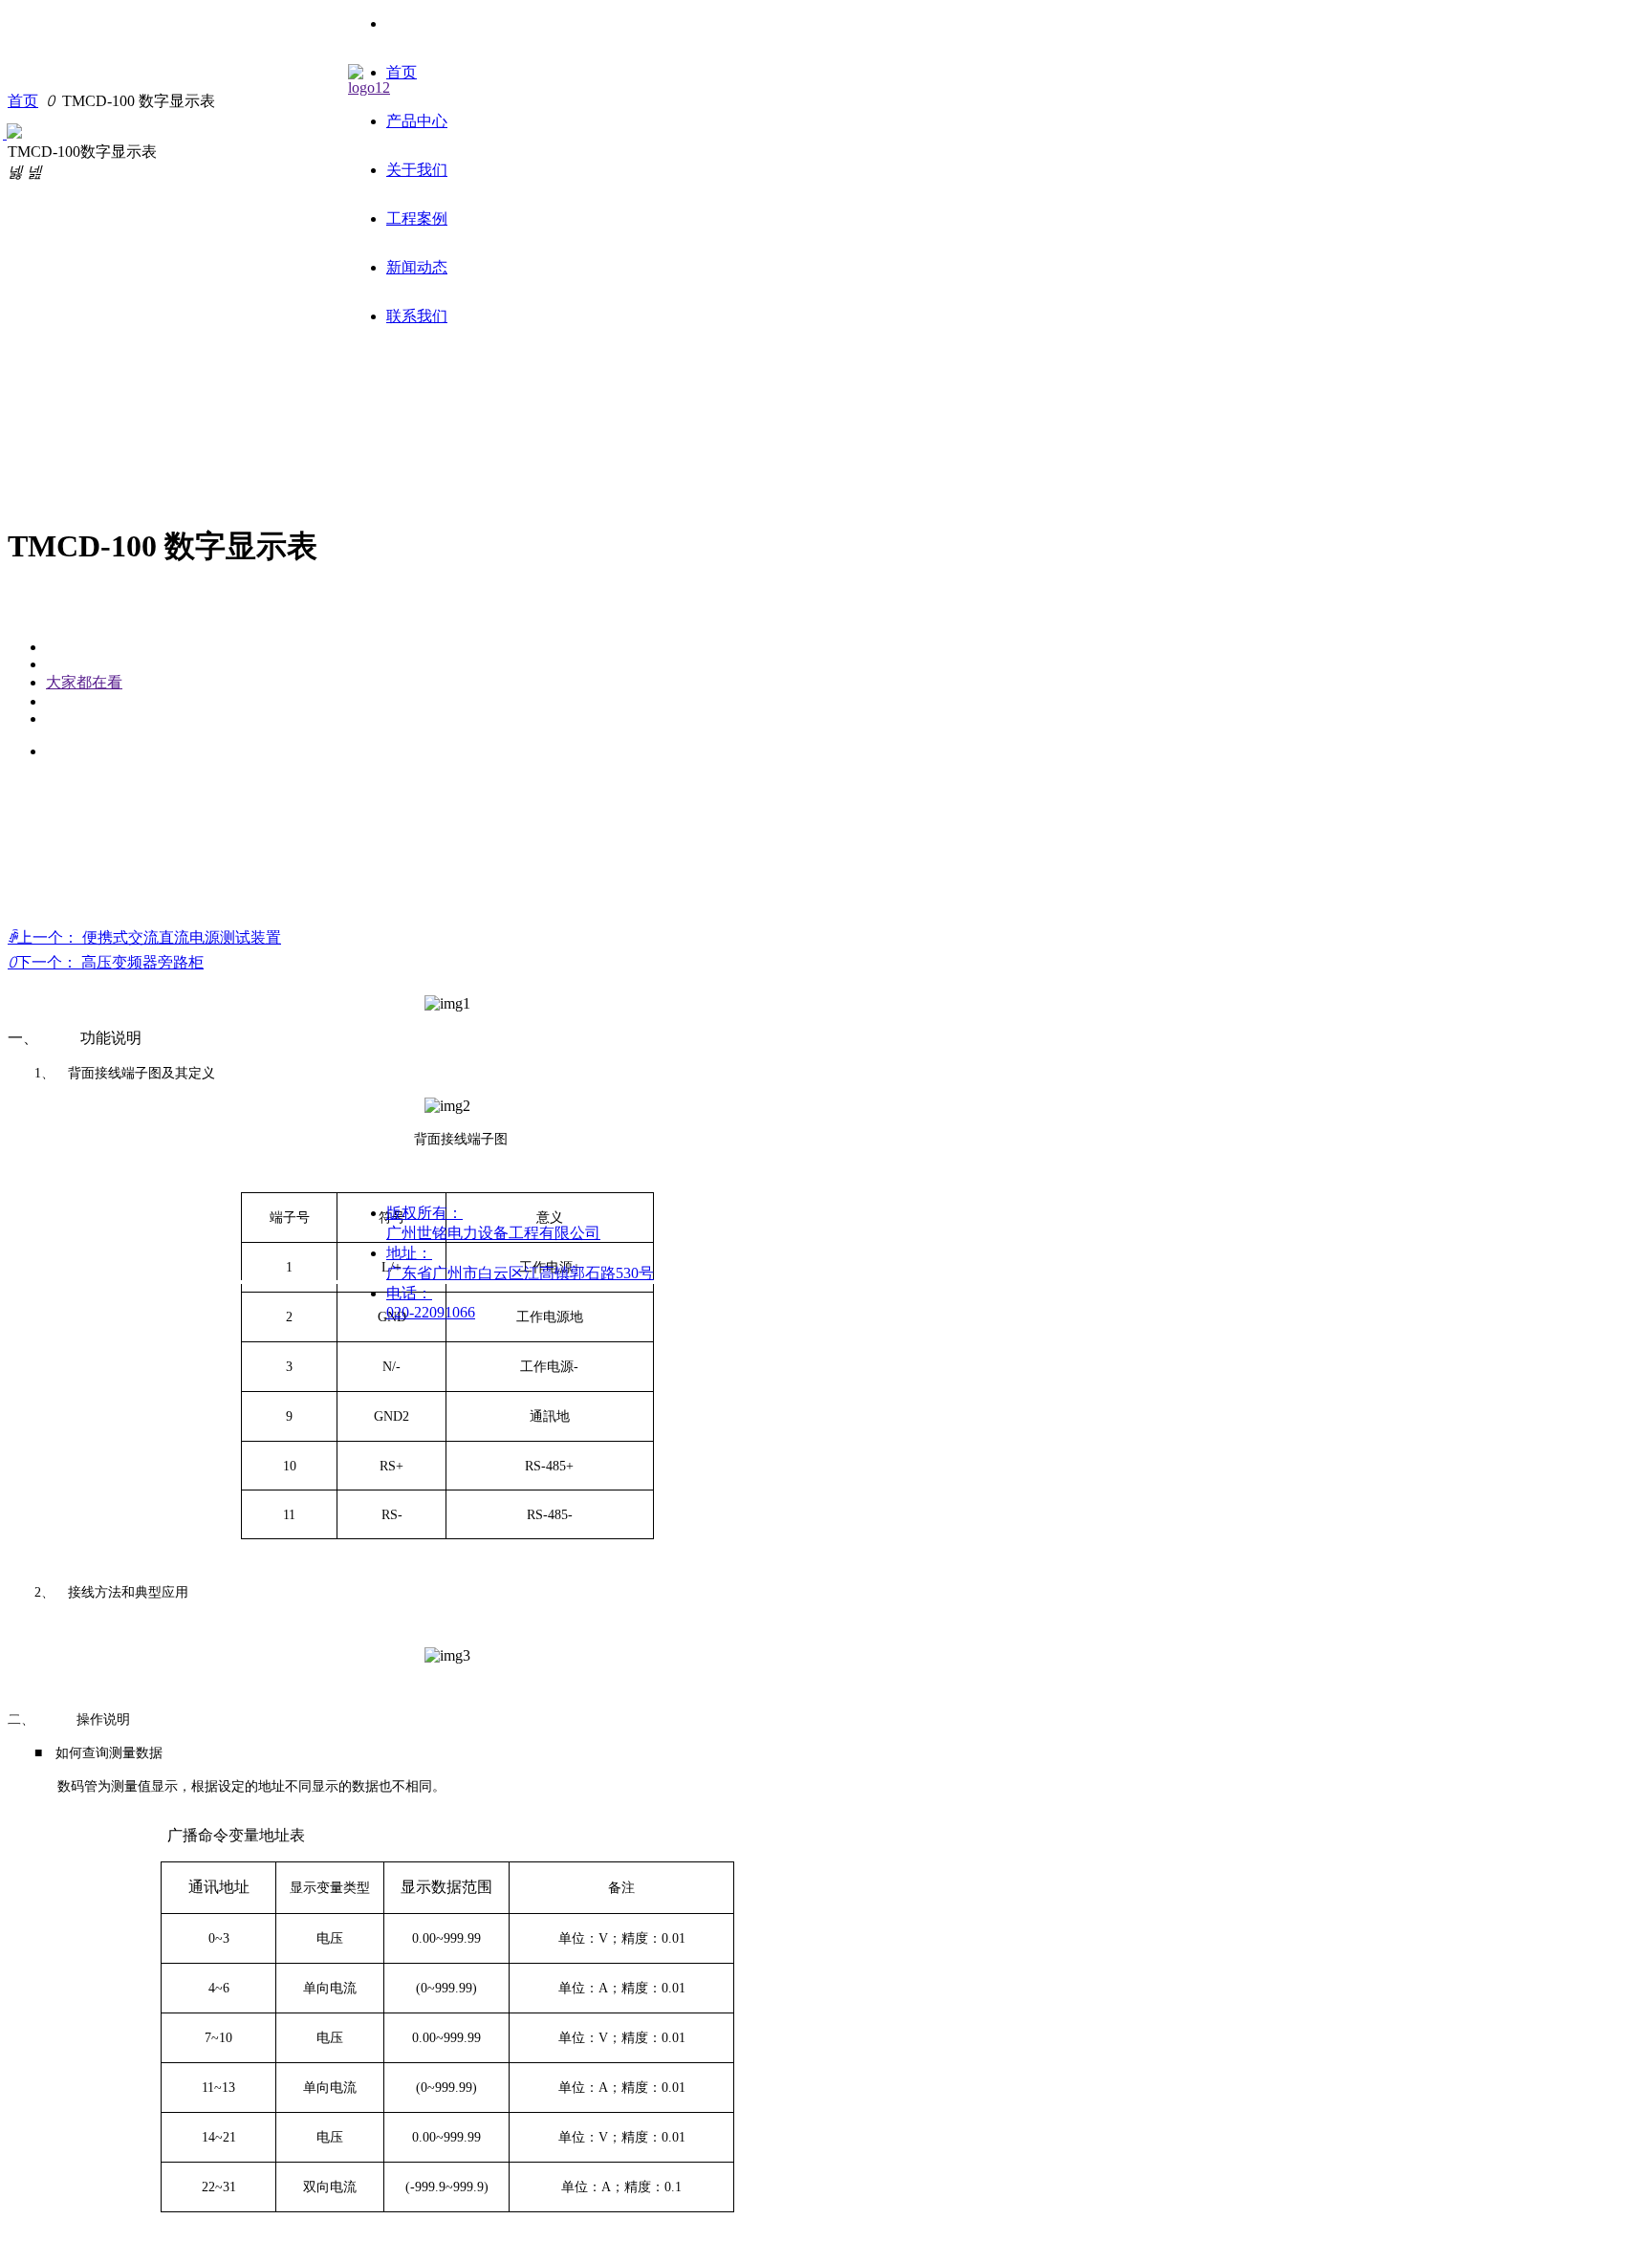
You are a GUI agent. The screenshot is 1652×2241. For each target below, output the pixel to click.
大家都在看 (84, 682)
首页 (23, 101)
